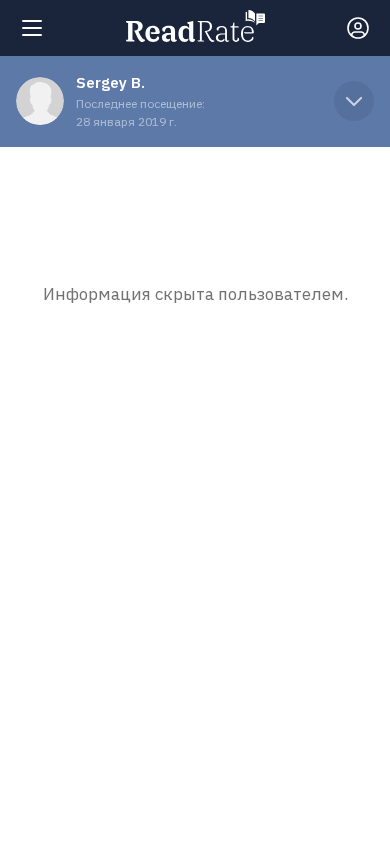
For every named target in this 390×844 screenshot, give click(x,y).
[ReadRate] (195, 26)
